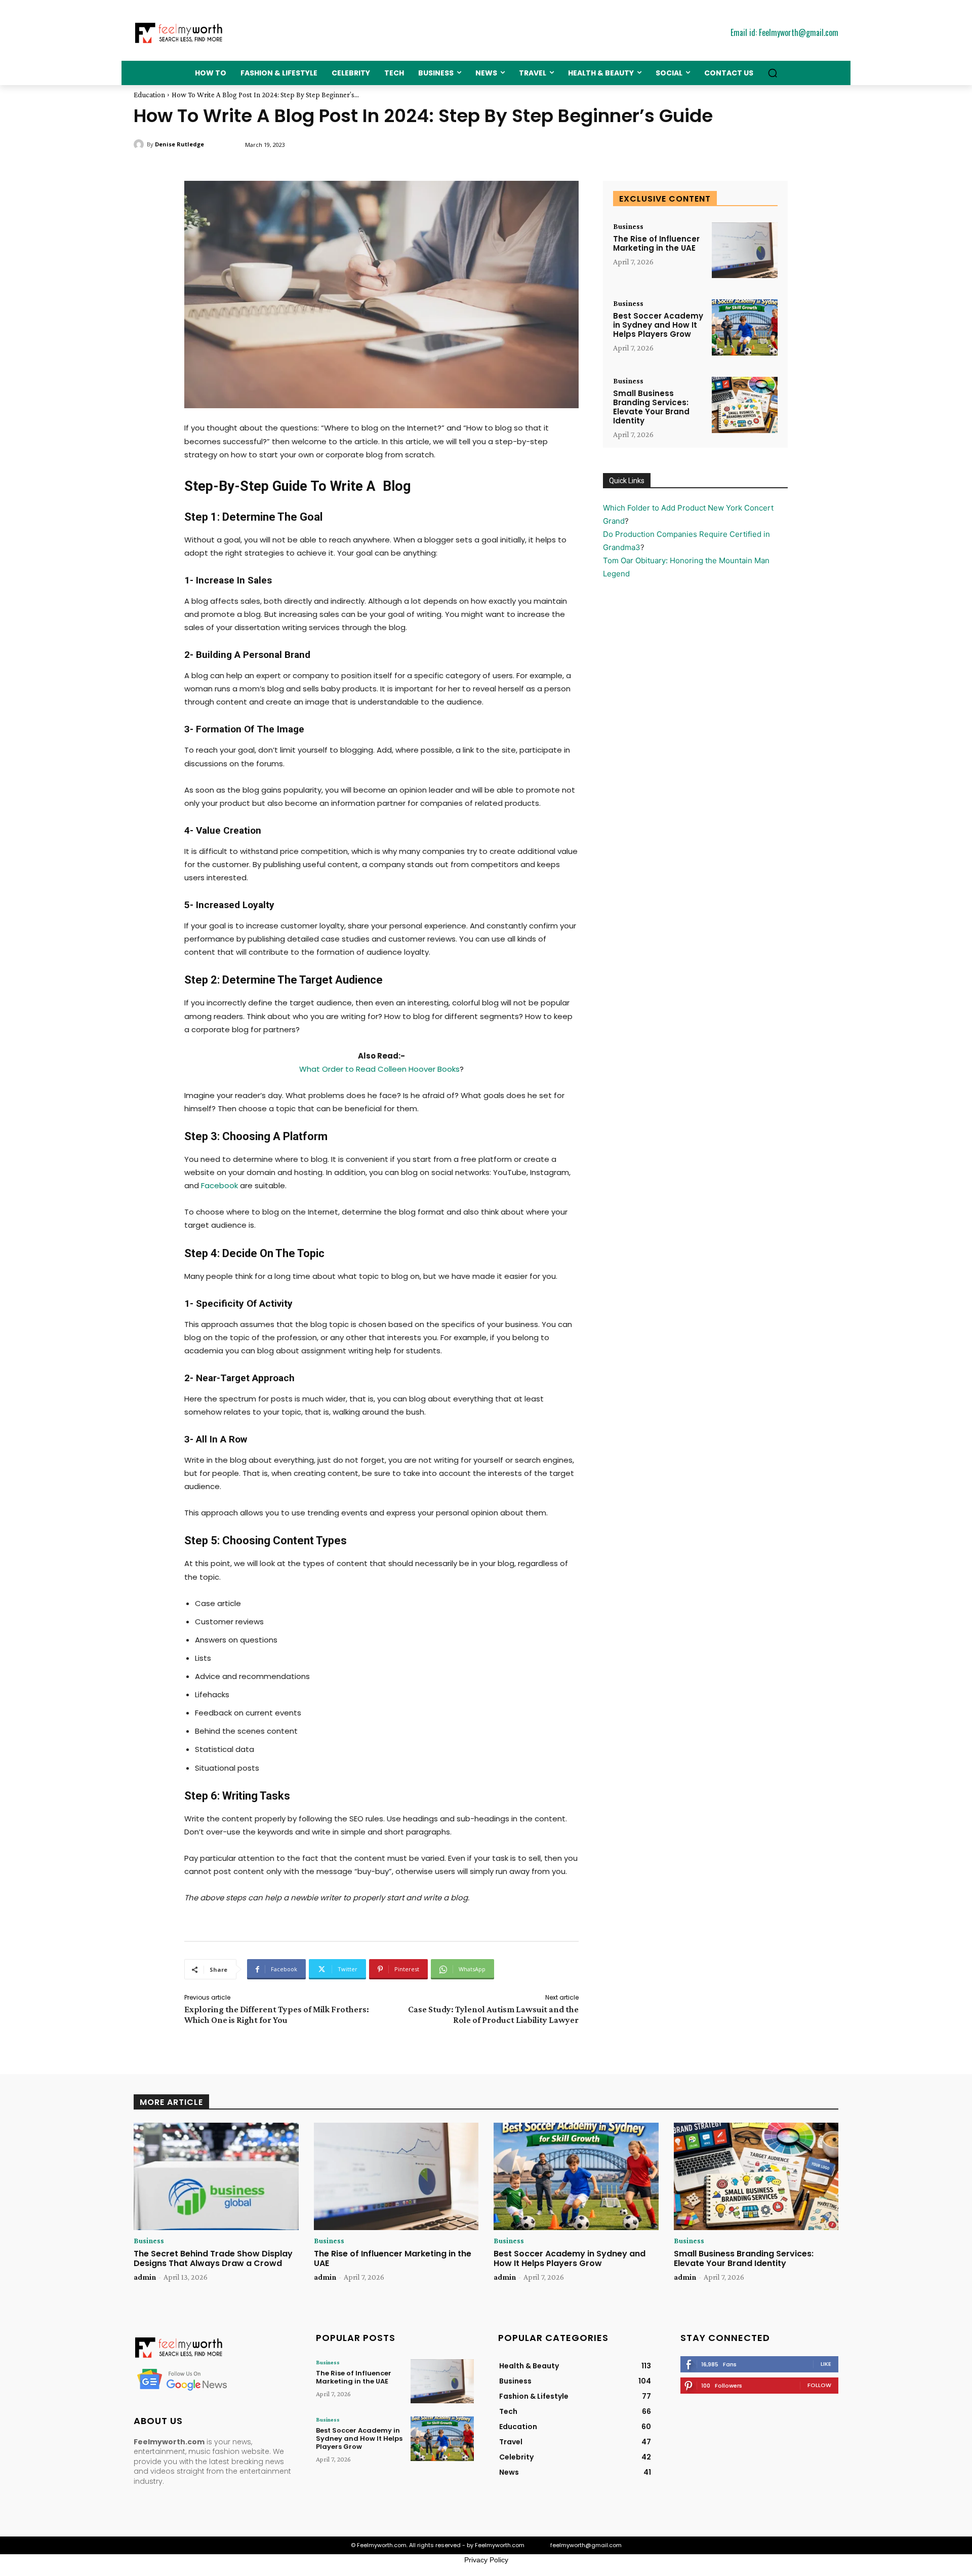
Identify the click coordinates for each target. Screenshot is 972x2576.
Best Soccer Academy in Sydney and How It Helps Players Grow (658, 325)
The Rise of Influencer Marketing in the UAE (656, 243)
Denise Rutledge (179, 144)
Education (149, 95)
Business (628, 226)
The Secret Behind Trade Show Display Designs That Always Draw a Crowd (213, 2258)
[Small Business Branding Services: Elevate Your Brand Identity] (745, 405)
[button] (773, 73)
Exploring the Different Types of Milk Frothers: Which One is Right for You (277, 2015)
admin (145, 2277)
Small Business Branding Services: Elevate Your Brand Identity (651, 407)
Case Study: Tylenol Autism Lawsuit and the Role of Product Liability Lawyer (493, 2015)
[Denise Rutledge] (140, 144)
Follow (819, 2385)
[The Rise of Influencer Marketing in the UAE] (745, 250)
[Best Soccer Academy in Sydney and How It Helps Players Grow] (745, 327)
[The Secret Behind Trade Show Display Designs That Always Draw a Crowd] (216, 2176)
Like (826, 2364)
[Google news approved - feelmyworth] (213, 2379)
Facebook (219, 1185)
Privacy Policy (486, 2560)
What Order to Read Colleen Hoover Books (379, 1069)
